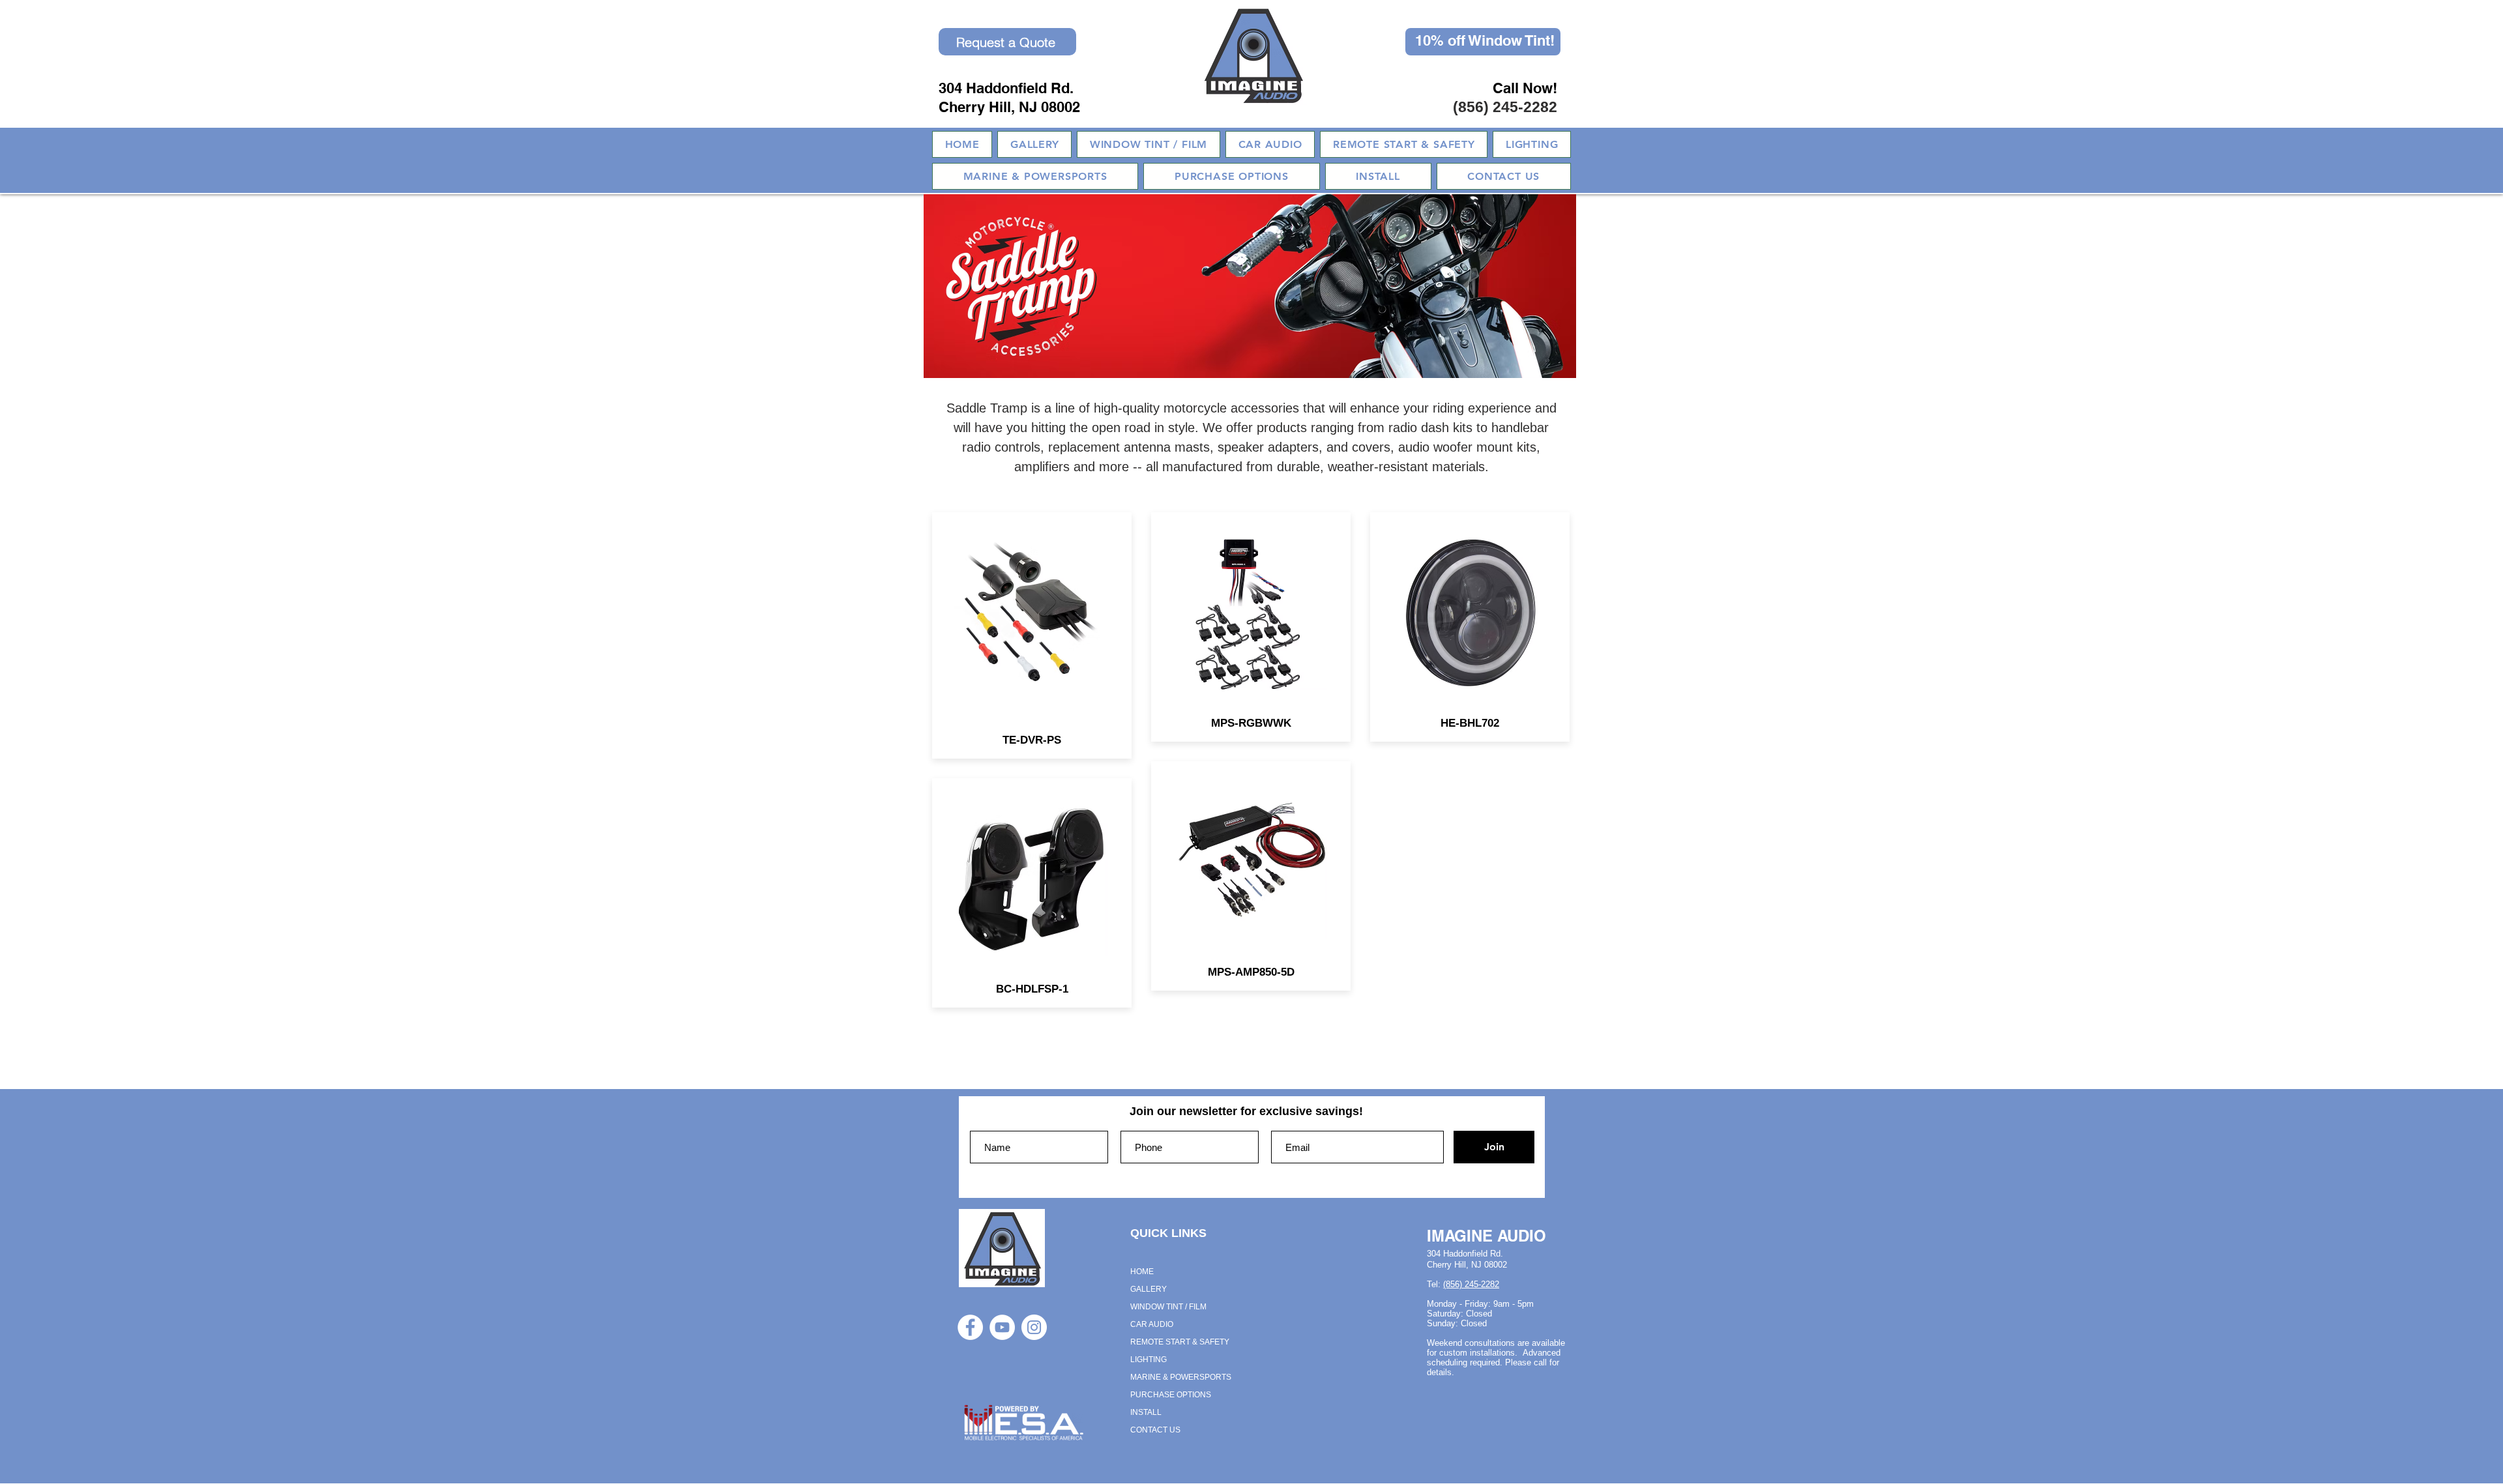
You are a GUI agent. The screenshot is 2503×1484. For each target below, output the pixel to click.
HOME (1142, 1272)
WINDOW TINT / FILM (1168, 1307)
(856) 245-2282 (1505, 107)
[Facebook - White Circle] (970, 1327)
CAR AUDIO (1152, 1324)
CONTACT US (1155, 1430)
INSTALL (1146, 1412)
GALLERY (1149, 1289)
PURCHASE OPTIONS (1171, 1395)
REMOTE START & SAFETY (1180, 1342)
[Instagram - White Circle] (1034, 1327)
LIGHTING (1149, 1360)
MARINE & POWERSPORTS (1181, 1377)
